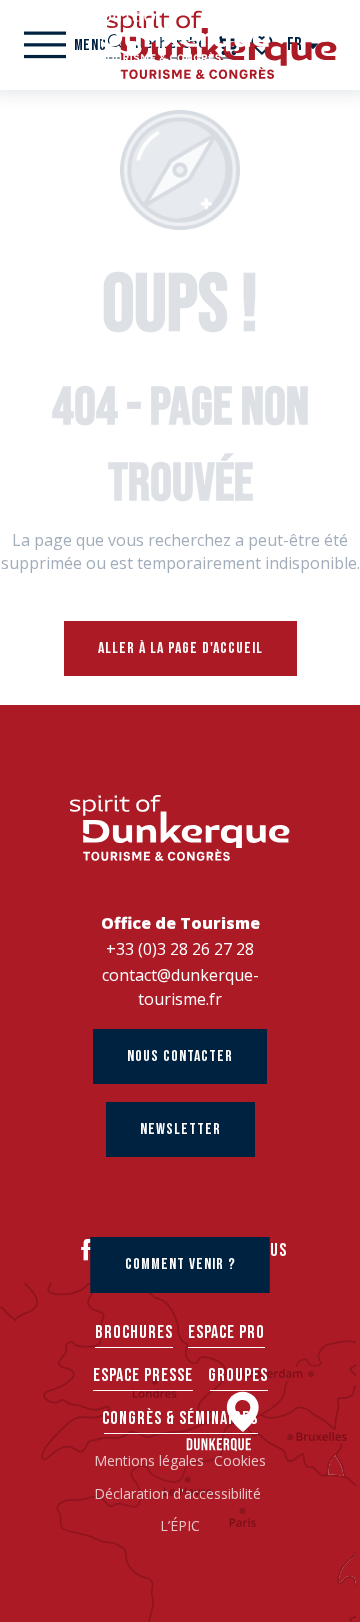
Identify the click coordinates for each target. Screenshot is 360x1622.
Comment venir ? (180, 1264)
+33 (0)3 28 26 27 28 (180, 949)
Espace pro (226, 1332)
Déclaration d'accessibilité (179, 1493)
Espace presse (143, 1375)
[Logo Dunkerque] (180, 827)
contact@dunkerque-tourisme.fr (180, 987)
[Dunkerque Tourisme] (180, 35)
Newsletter (180, 1129)
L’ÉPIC (180, 1525)
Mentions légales (149, 1460)
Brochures (134, 1332)
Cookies (240, 1460)
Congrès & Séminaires (180, 1418)
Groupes (238, 1375)
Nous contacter (180, 1056)
